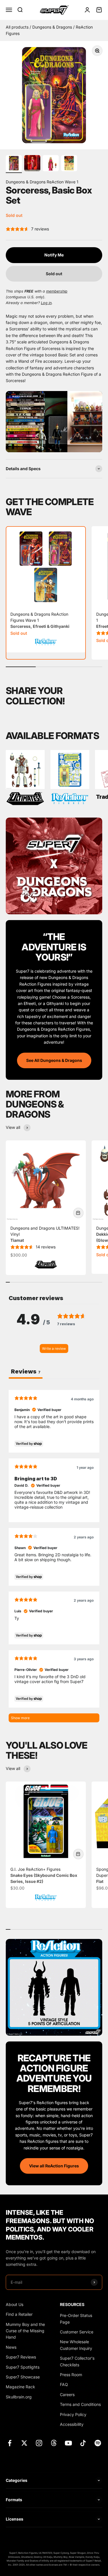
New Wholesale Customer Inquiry (76, 2345)
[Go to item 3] (51, 164)
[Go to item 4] (69, 164)
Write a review (54, 1349)
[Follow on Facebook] (10, 2443)
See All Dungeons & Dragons (54, 1060)
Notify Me (54, 255)
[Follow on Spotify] (98, 2443)
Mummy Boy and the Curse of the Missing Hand (25, 2331)
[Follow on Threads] (54, 2443)
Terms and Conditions (80, 2404)
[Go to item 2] (32, 164)
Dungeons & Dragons (53, 27)
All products (18, 27)
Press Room (71, 2375)
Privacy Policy (73, 2414)
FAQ (64, 2384)
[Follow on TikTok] (83, 2443)
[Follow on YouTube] (68, 2443)
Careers (67, 2394)
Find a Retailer (19, 2314)
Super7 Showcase (23, 2377)
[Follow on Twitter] (24, 2443)
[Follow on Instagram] (39, 2443)
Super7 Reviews (21, 2357)
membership (57, 291)
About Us (15, 2304)
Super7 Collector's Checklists (77, 2361)
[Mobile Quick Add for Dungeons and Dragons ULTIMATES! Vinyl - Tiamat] (78, 1213)
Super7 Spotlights (23, 2367)
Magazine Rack (20, 2387)
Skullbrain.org (19, 2397)
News (11, 2347)
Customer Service (77, 2332)
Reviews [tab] (26, 1371)
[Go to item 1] (14, 164)
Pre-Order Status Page (76, 2319)
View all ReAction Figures (54, 2166)
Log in (46, 303)
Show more (20, 1718)
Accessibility (72, 2424)
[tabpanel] (54, 1556)
